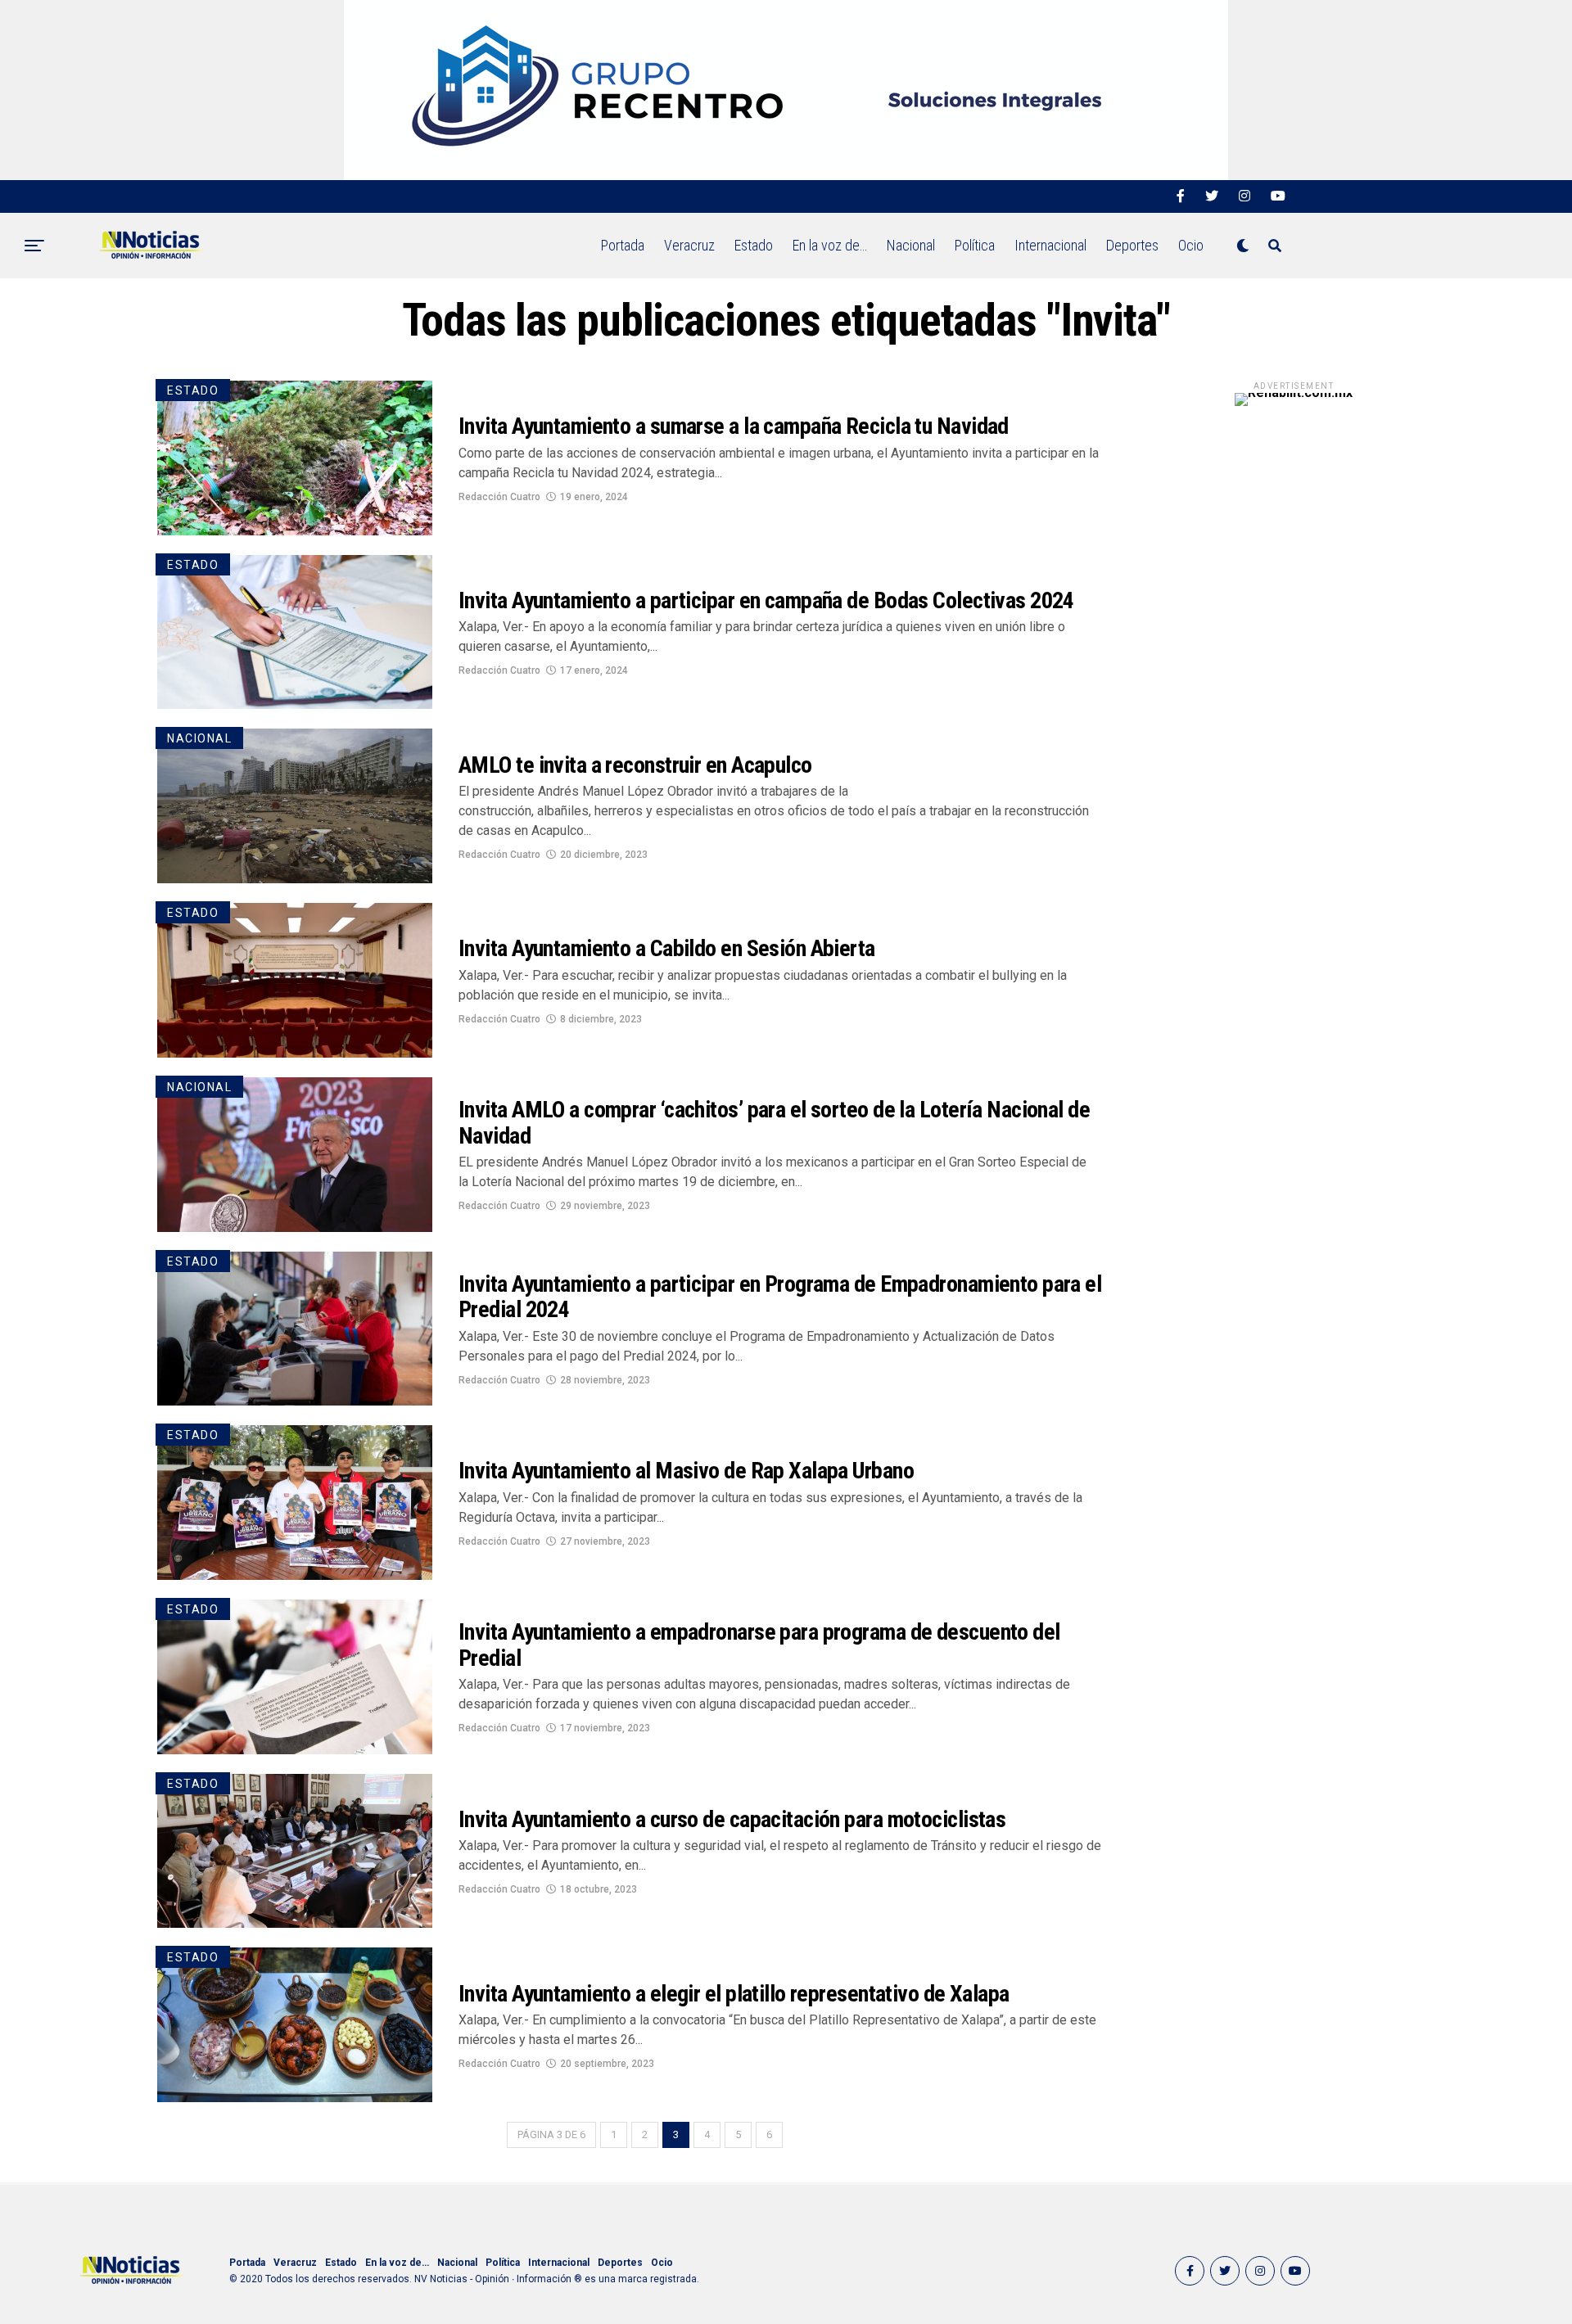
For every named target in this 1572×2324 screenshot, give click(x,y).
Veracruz (689, 245)
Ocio (1191, 245)
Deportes (1132, 245)
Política (975, 245)
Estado (754, 245)
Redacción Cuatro (499, 497)
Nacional (911, 245)
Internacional (1050, 245)
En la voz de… (830, 245)
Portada (623, 245)
